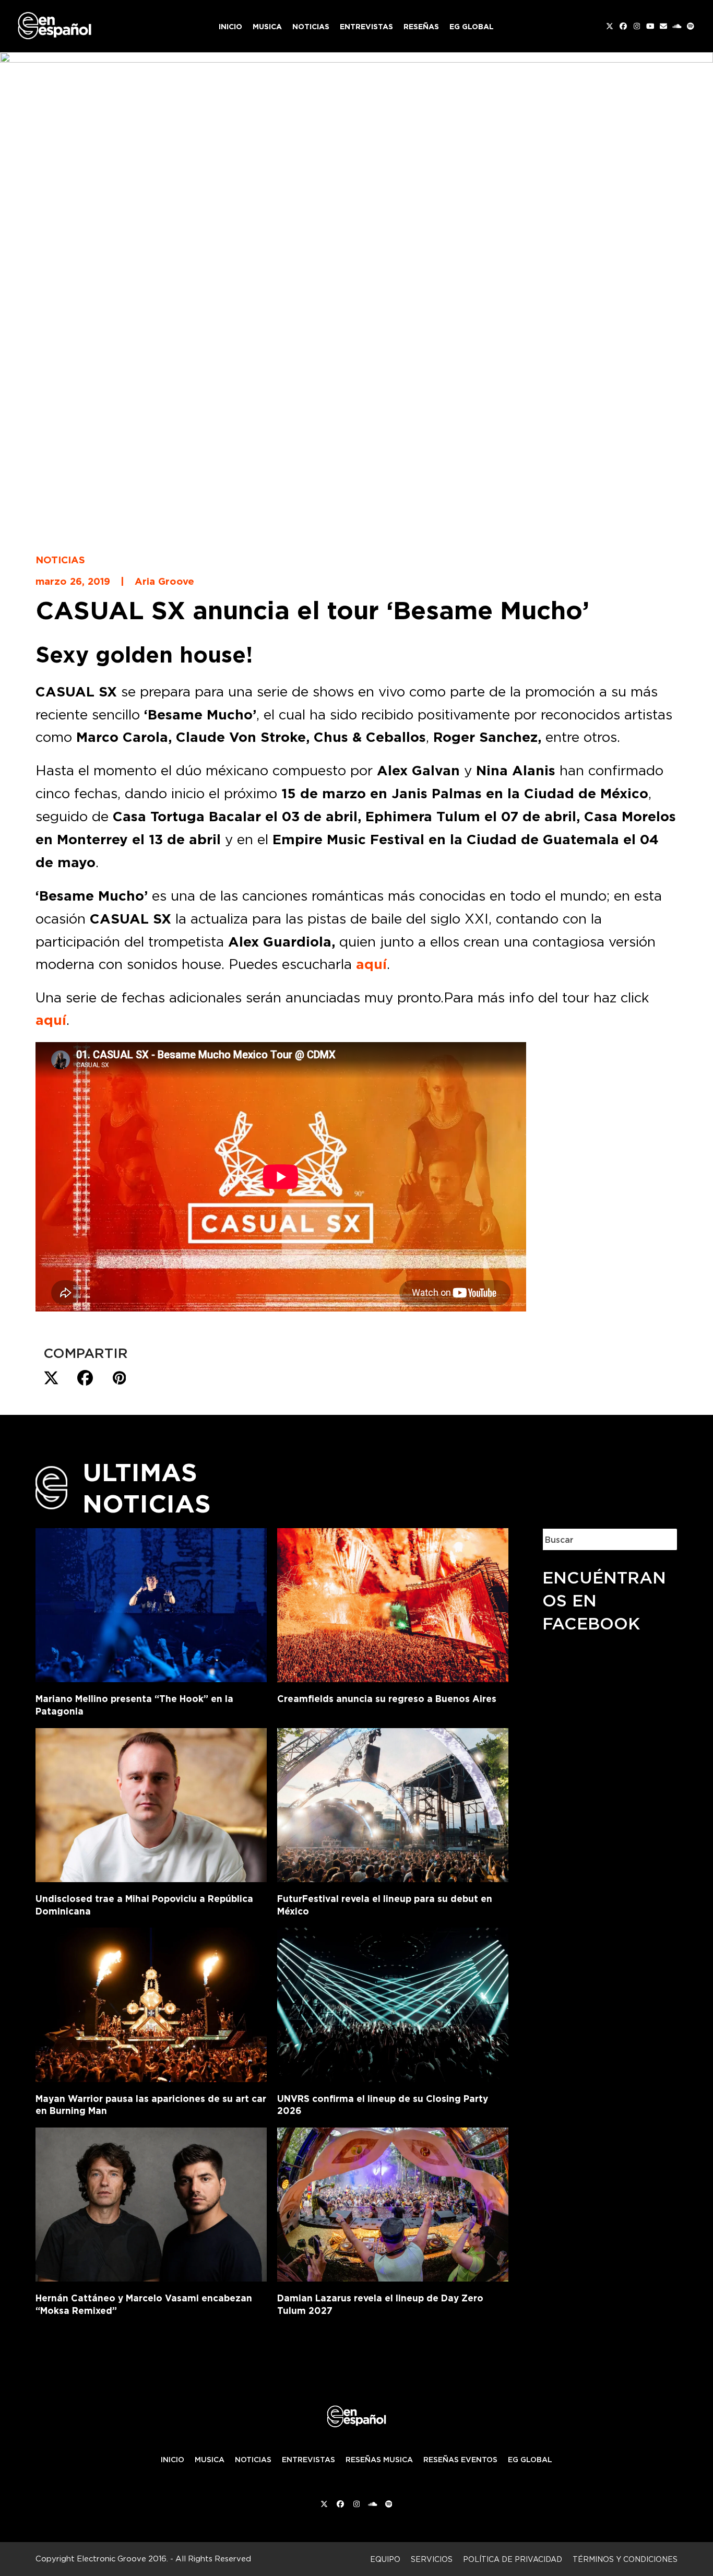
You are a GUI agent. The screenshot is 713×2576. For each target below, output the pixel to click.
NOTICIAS (253, 2460)
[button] (51, 1378)
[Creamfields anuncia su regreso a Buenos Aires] (393, 1603)
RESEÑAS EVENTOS (460, 2460)
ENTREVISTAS (308, 2460)
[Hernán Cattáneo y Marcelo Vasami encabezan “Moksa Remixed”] (151, 2203)
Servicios (432, 2559)
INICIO (173, 2460)
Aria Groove (164, 581)
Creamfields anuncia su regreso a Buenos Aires (387, 1699)
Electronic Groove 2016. (122, 2559)
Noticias (60, 560)
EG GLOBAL (530, 2460)
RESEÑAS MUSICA (379, 2460)
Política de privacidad (513, 2559)
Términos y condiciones (625, 2559)
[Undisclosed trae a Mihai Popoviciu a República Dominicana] (151, 1803)
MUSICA (210, 2460)
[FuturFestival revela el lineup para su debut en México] (393, 1803)
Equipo (385, 2559)
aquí (371, 964)
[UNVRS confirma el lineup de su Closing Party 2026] (393, 2003)
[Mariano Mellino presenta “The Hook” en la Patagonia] (151, 1603)
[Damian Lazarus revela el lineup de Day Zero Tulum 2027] (393, 2203)
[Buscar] (661, 1539)
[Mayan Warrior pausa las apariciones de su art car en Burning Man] (151, 2003)
